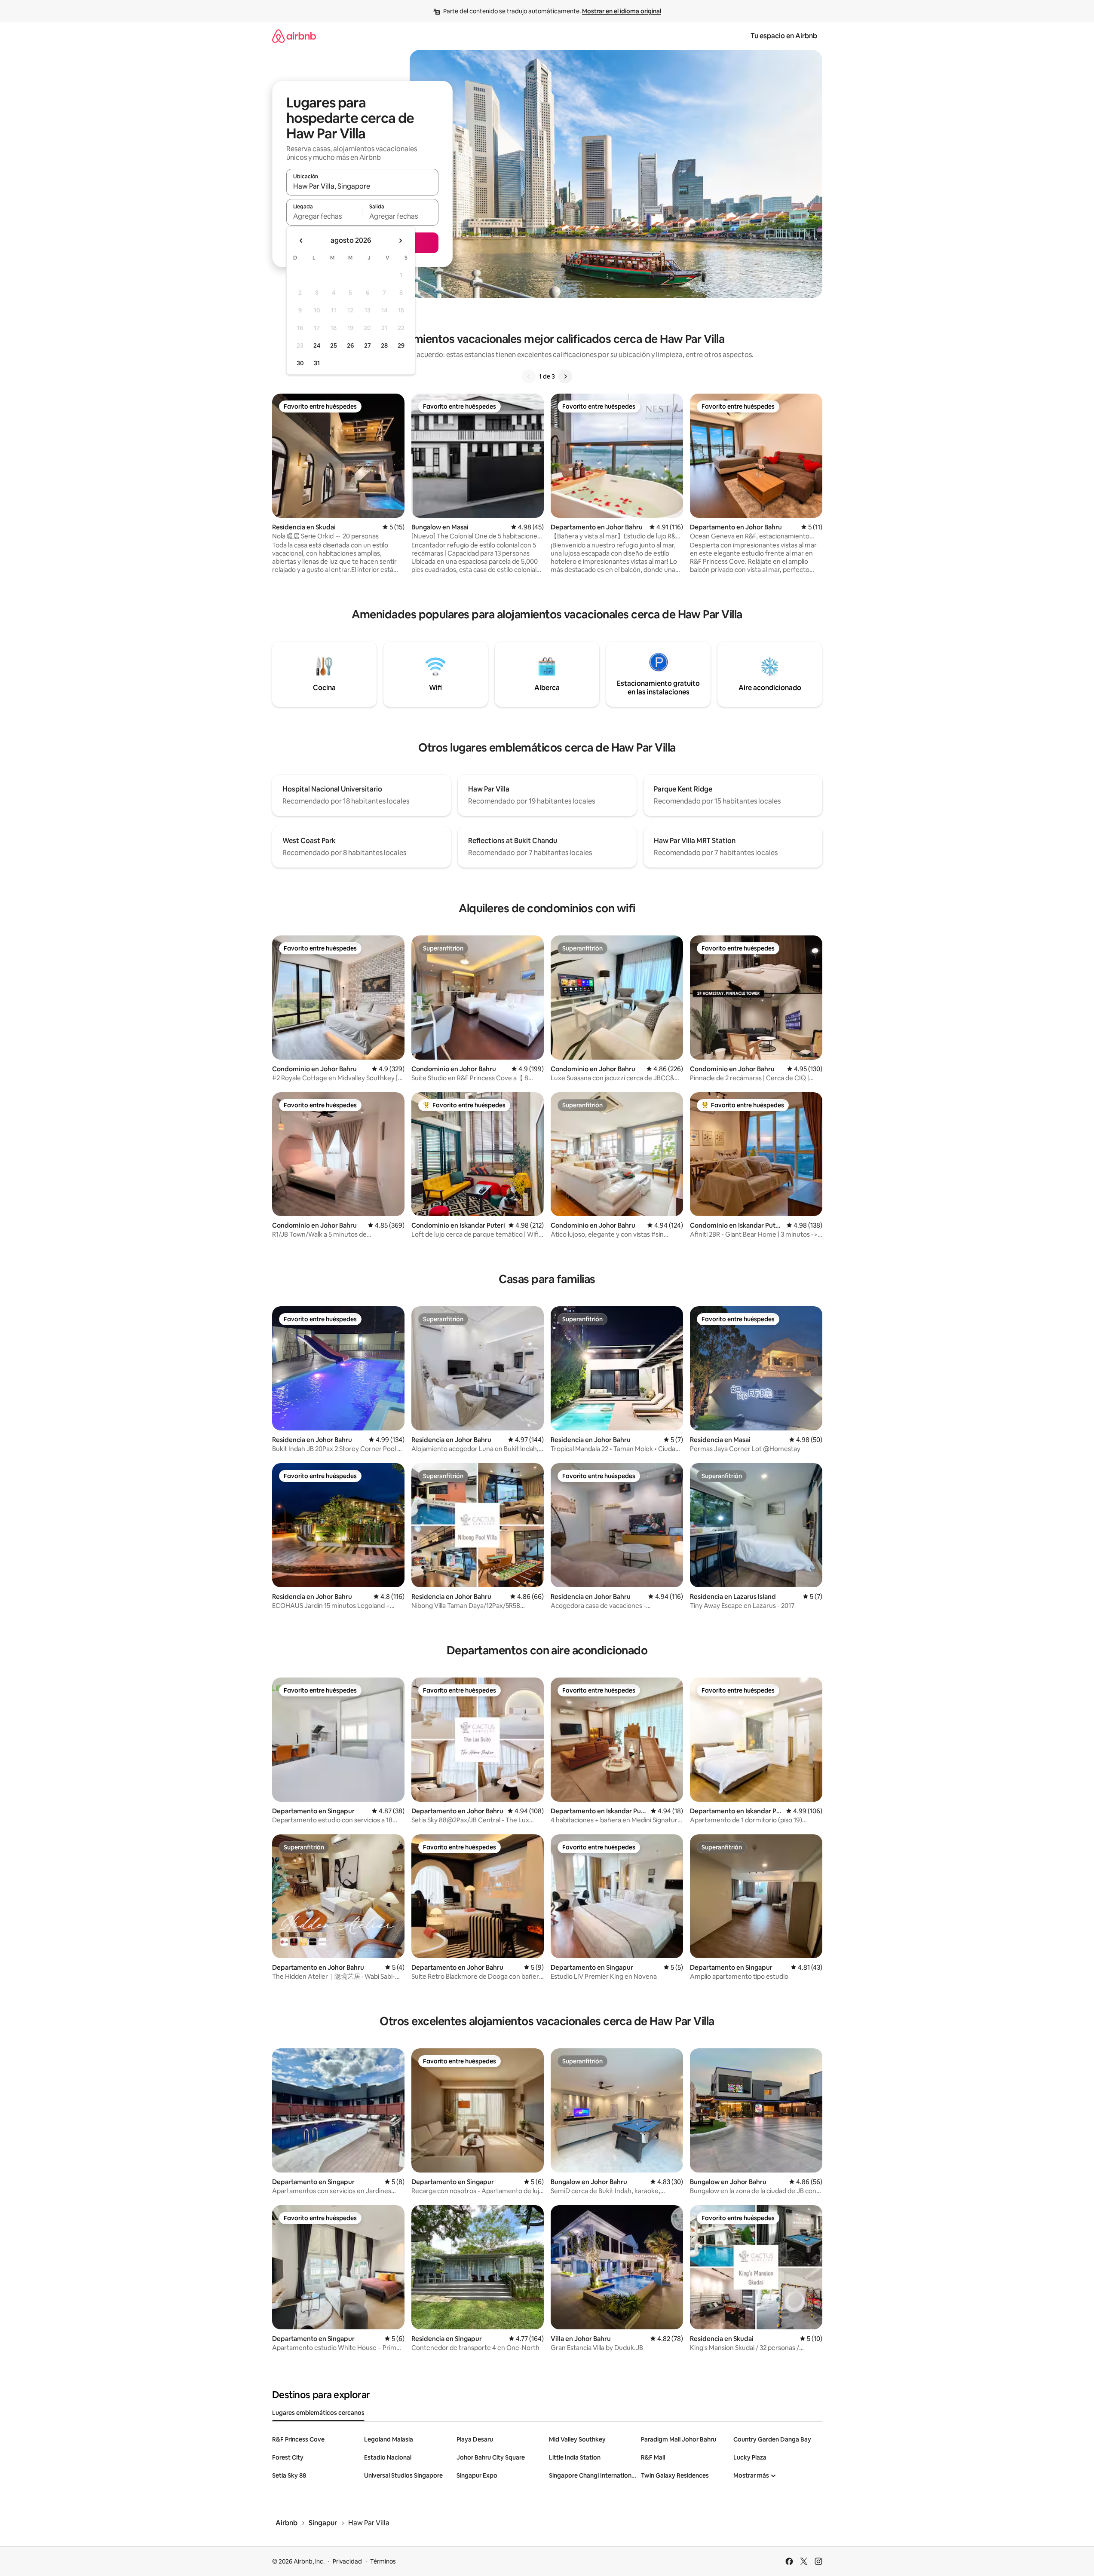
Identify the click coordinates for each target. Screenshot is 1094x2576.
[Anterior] (529, 376)
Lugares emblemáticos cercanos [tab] (318, 2413)
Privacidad (347, 2561)
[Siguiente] (565, 376)
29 (401, 345)
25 (334, 345)
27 (368, 345)
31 (317, 363)
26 (350, 345)
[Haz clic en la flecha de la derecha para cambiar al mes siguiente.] (400, 241)
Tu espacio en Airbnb (784, 36)
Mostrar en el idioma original (622, 11)
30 (300, 363)
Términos (383, 2561)
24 (317, 345)
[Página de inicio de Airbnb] (294, 36)
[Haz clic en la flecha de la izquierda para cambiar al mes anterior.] (301, 241)
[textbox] (324, 216)
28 (384, 345)
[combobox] (362, 186)
